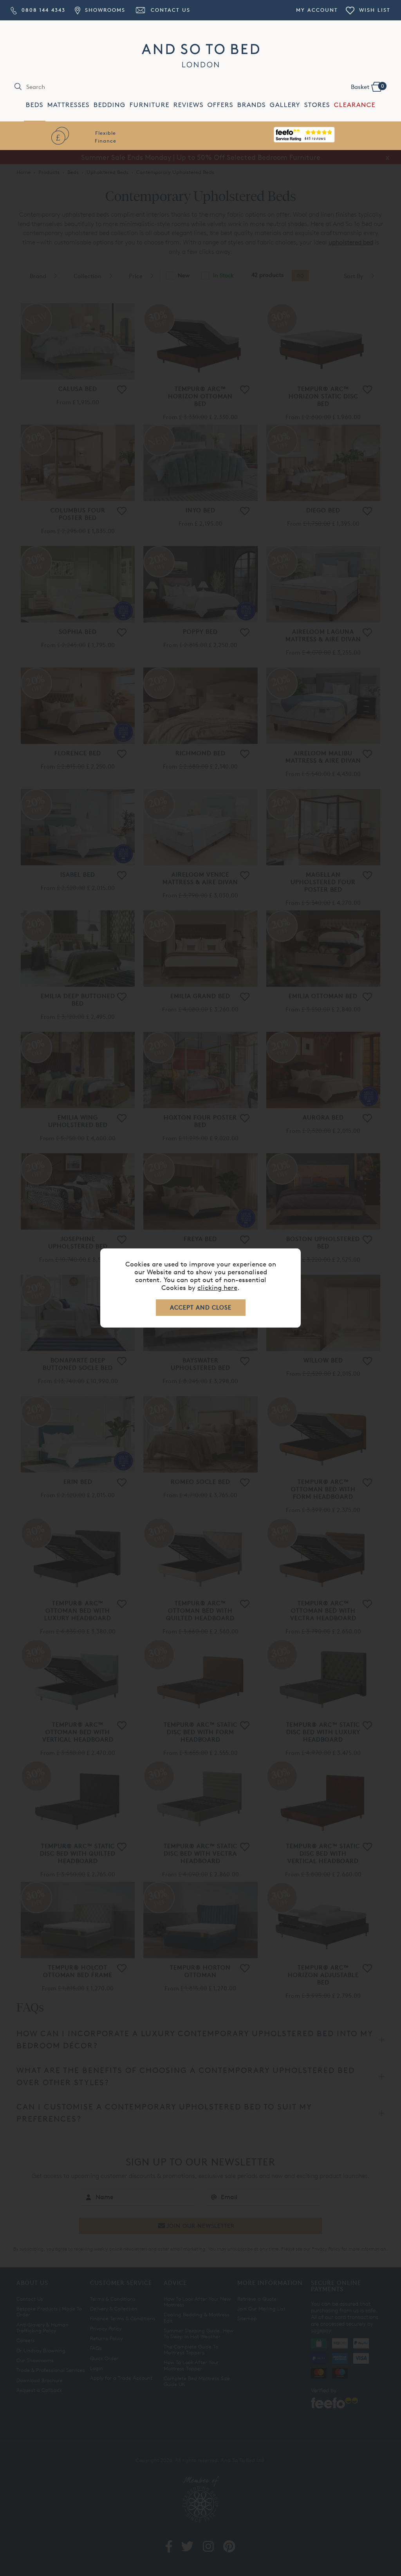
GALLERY (285, 105)
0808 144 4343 (42, 10)
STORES (317, 105)
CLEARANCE (355, 105)
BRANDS (252, 105)
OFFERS (220, 105)
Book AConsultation (306, 137)
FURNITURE (150, 105)
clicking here (217, 1287)
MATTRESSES (69, 105)
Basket (368, 87)
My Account (317, 10)
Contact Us (169, 10)
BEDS (35, 105)
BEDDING (110, 105)
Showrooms (104, 10)
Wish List (374, 10)
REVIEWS (189, 105)
